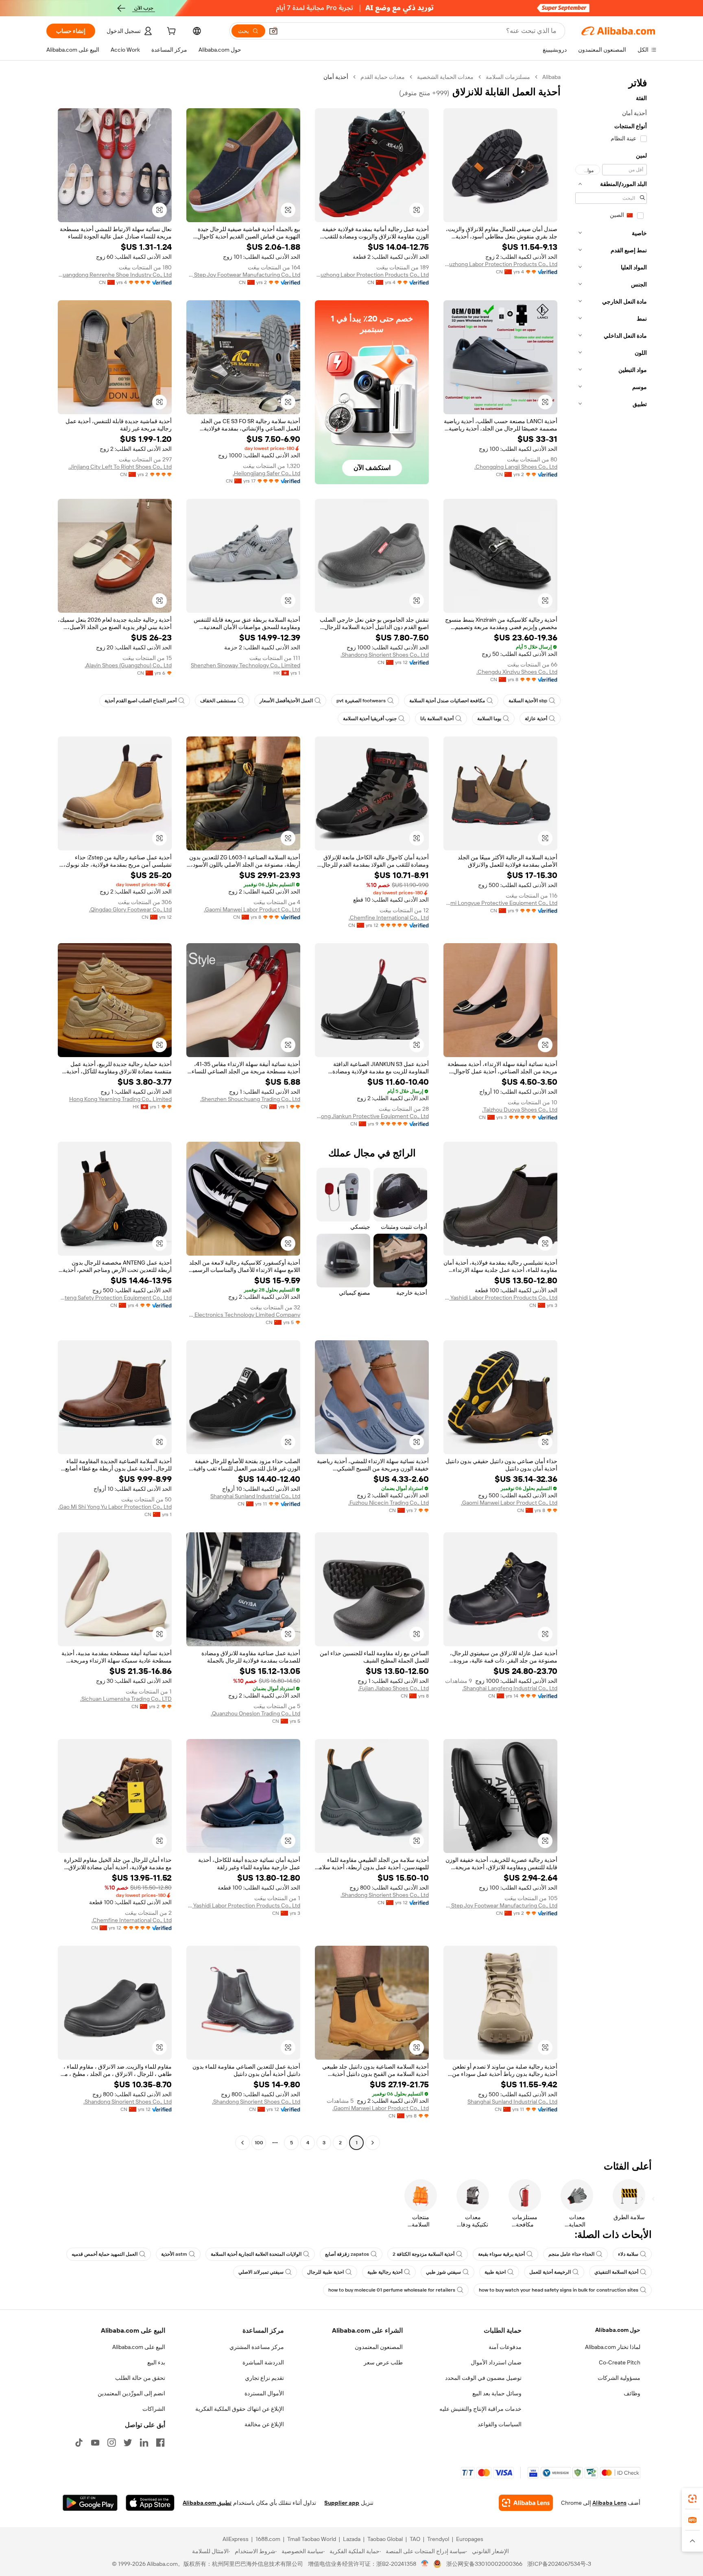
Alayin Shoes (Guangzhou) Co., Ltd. (128, 665)
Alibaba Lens (609, 2503)
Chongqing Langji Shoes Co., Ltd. (516, 467)
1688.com (268, 2539)
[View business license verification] (425, 2564)
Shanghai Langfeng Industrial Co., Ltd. (510, 1688)
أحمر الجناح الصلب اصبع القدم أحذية (141, 701)
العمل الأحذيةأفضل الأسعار (286, 701)
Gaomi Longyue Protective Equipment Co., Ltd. (500, 903)
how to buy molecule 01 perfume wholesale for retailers (392, 2290)
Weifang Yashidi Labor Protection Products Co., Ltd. (500, 1298)
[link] (692, 2499)
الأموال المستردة (264, 2393)
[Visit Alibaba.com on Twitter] (128, 2443)
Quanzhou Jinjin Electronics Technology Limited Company (243, 1315)
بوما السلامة (489, 719)
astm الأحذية (174, 2254)
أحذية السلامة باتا (437, 719)
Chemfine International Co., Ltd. (389, 918)
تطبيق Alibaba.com (207, 2503)
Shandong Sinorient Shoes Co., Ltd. (385, 655)
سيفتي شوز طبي (443, 2272)
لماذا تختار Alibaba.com (613, 2347)
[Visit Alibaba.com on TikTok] (79, 2443)
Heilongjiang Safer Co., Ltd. (266, 473)
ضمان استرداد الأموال (496, 2362)
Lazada (352, 2539)
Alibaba (551, 77)
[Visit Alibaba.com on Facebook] (160, 2443)
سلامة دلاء (628, 2254)
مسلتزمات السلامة (508, 77)
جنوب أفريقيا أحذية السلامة (370, 719)
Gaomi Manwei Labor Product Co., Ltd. (252, 909)
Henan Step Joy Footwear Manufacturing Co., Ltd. (243, 275)
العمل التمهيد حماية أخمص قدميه (105, 2254)
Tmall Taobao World (312, 2539)
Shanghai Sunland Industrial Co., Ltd (255, 1496)
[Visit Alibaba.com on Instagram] (111, 2443)
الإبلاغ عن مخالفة (264, 2424)
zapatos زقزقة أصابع (347, 2254)
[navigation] (611, 1111)
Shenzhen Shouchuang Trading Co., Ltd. (250, 1099)
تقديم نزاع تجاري (264, 2378)
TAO (415, 2539)
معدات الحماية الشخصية (445, 77)
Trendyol (438, 2539)
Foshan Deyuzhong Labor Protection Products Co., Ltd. (500, 264)
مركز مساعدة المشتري (257, 2347)
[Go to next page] (242, 2143)
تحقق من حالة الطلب (140, 2378)
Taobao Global (385, 2539)
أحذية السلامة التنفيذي (616, 2272)
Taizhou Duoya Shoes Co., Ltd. (520, 1110)
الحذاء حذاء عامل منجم (571, 2254)
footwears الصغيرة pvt (361, 701)
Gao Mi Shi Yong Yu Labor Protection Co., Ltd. (115, 1507)
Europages (470, 2539)
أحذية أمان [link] (336, 77)
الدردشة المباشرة (263, 2362)
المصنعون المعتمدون (379, 2347)
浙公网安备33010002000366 (484, 2564)
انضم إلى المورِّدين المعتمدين (131, 2393)
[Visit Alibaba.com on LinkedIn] (144, 2443)
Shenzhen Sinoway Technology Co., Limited (246, 665)
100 (259, 2143)
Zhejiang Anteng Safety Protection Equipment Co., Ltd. (115, 1298)
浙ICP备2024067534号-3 (559, 2564)
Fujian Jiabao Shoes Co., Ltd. (393, 1688)
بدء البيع (156, 2362)
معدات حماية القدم (383, 77)
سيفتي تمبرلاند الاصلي (261, 2272)
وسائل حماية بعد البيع (497, 2393)
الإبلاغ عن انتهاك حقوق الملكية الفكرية (240, 2409)
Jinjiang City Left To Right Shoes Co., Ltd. (120, 467)
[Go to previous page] (373, 2143)
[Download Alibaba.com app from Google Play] (90, 2503)
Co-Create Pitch (620, 2362)
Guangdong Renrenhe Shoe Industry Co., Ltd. (115, 275)
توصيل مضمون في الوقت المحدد (483, 2378)
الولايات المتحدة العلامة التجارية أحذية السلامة (256, 2254)
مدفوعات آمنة (505, 2347)
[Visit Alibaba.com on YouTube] (95, 2443)
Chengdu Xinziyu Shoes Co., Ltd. (517, 672)
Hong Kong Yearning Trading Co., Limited (120, 1099)
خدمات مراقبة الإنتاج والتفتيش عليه (480, 2409)
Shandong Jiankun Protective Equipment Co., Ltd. (372, 1116)
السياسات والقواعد (500, 2424)
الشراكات (154, 2409)
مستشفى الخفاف (218, 701)
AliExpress (236, 2539)
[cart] (170, 32)
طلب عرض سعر (383, 2362)
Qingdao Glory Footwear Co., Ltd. (130, 909)
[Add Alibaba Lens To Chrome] (526, 2503)
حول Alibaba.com (618, 2330)
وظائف (632, 2393)
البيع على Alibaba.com (139, 2347)
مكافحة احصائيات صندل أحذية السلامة (447, 701)
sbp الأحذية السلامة (528, 701)
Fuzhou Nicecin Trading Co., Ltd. (389, 1503)
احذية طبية (495, 2272)
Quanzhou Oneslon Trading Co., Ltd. (255, 1713)
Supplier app (342, 2503)
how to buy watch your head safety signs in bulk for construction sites (559, 2290)
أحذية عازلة (536, 719)
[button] (273, 31)
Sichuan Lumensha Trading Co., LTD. (126, 1699)
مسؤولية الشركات (619, 2378)
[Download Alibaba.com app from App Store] (150, 2503)
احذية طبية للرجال (325, 2272)
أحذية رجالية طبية (385, 2272)
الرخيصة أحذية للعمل (550, 2272)
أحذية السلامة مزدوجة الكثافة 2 (424, 2254)
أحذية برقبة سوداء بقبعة (501, 2254)
